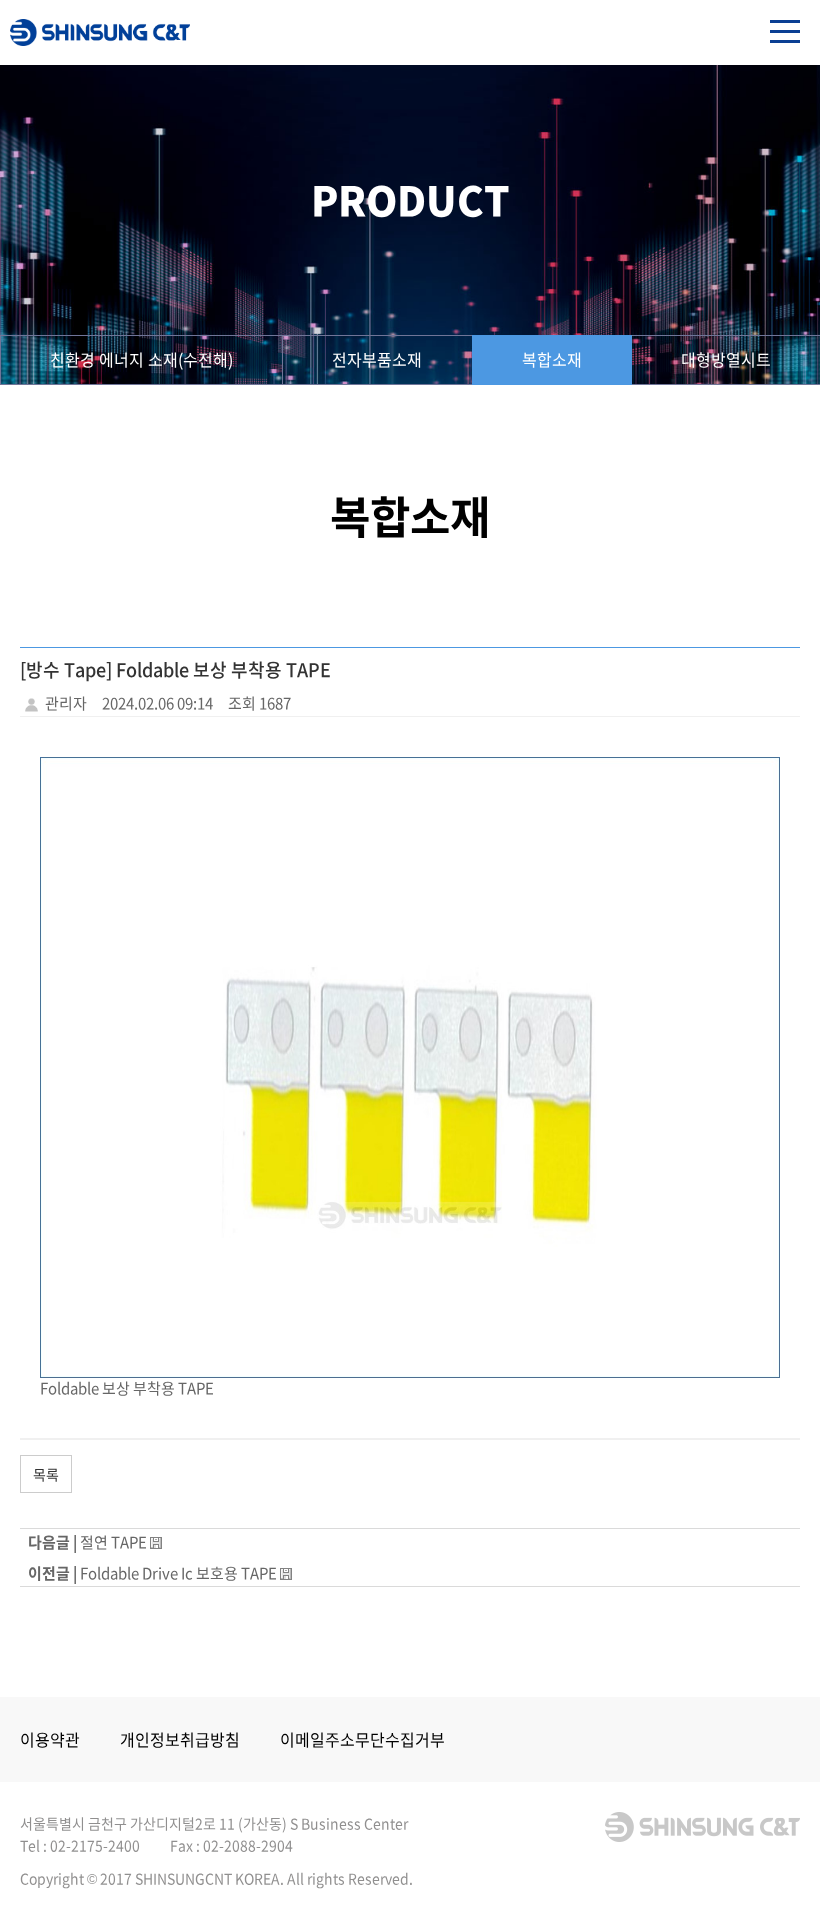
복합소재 (552, 359)
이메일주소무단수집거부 (362, 1739)
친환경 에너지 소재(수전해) (141, 359)
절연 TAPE (113, 1542)
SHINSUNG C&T (100, 32)
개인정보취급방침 (180, 1739)
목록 (46, 1474)
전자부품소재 (377, 359)
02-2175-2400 (95, 1845)
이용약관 (50, 1739)
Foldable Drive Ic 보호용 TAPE (178, 1573)
